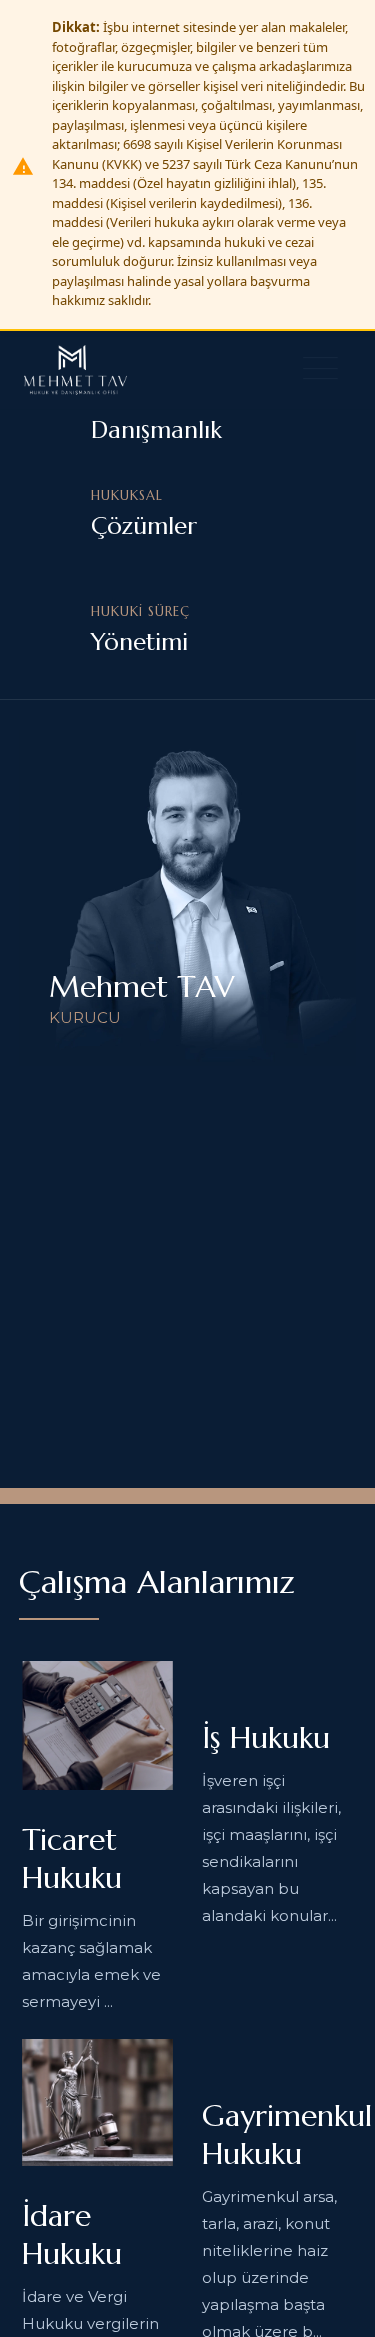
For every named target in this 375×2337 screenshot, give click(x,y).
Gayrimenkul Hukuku (287, 2134)
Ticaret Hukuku (72, 1858)
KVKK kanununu (133, 2265)
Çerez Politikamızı (226, 2238)
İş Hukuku (266, 1737)
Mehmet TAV (141, 986)
